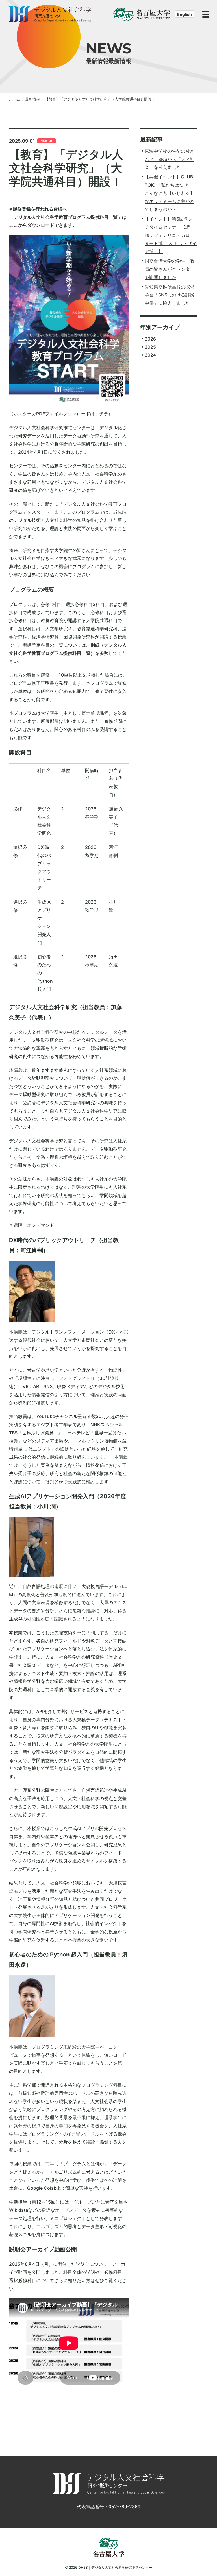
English (185, 14)
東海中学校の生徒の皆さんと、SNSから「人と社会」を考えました (170, 159)
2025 (150, 347)
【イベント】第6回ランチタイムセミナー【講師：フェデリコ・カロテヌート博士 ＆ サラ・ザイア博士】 (171, 235)
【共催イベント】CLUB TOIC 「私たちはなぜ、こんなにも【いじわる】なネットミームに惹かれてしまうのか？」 (170, 193)
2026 (150, 339)
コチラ (101, 414)
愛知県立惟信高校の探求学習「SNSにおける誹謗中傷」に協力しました (170, 295)
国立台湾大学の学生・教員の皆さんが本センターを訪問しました (170, 269)
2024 (150, 355)
